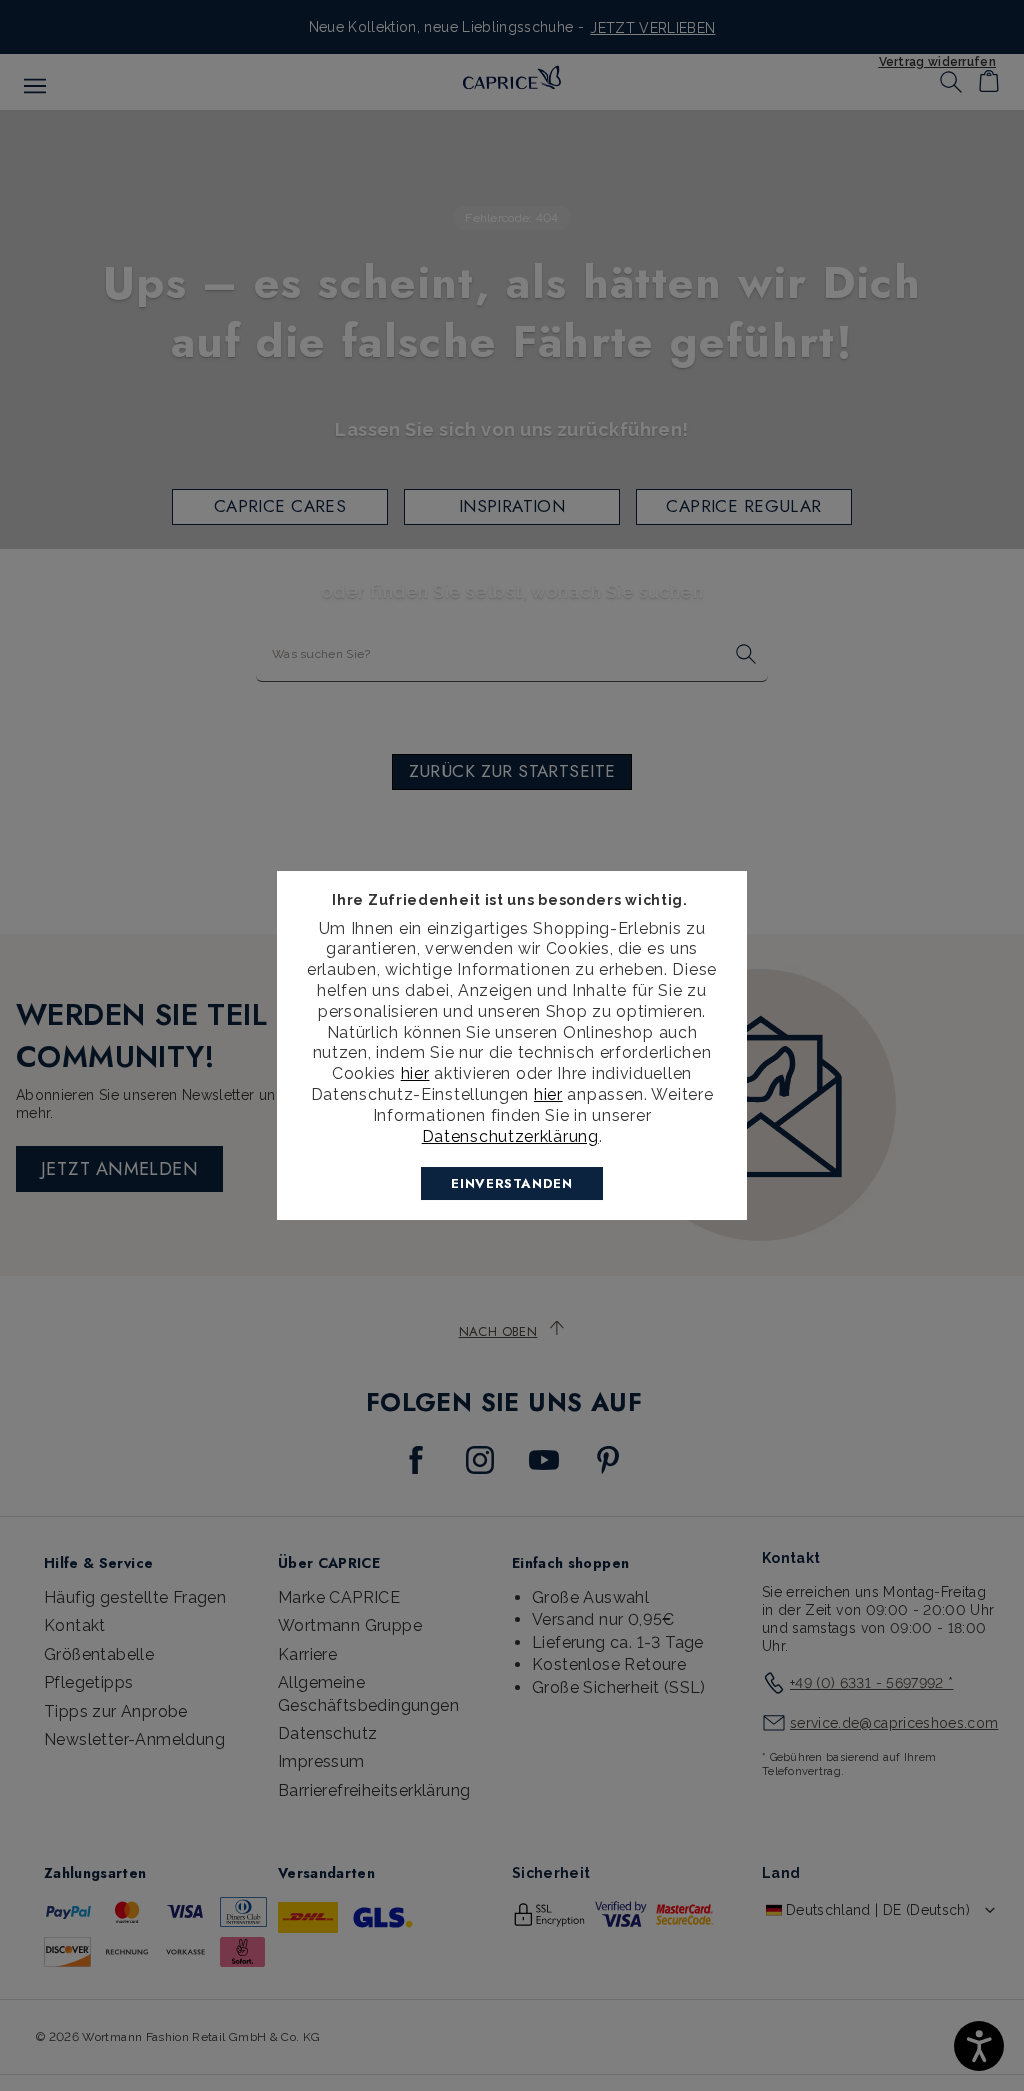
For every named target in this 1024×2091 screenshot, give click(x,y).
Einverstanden (511, 1183)
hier (415, 1073)
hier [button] (548, 1094)
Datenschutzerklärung (510, 1136)
